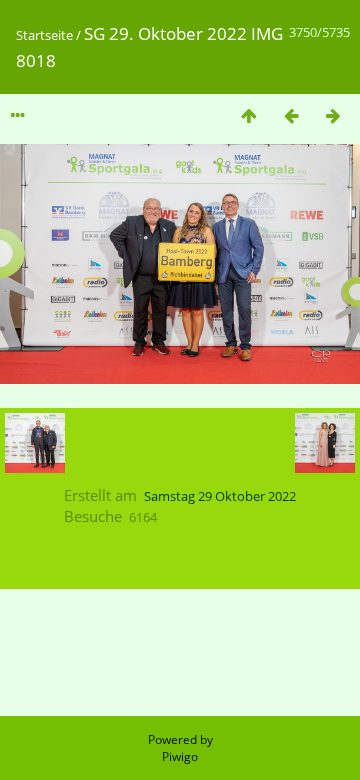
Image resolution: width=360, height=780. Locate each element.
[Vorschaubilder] (249, 115)
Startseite (44, 35)
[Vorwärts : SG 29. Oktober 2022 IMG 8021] (333, 115)
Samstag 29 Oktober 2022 (220, 496)
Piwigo (180, 756)
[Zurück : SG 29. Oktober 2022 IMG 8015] (291, 115)
